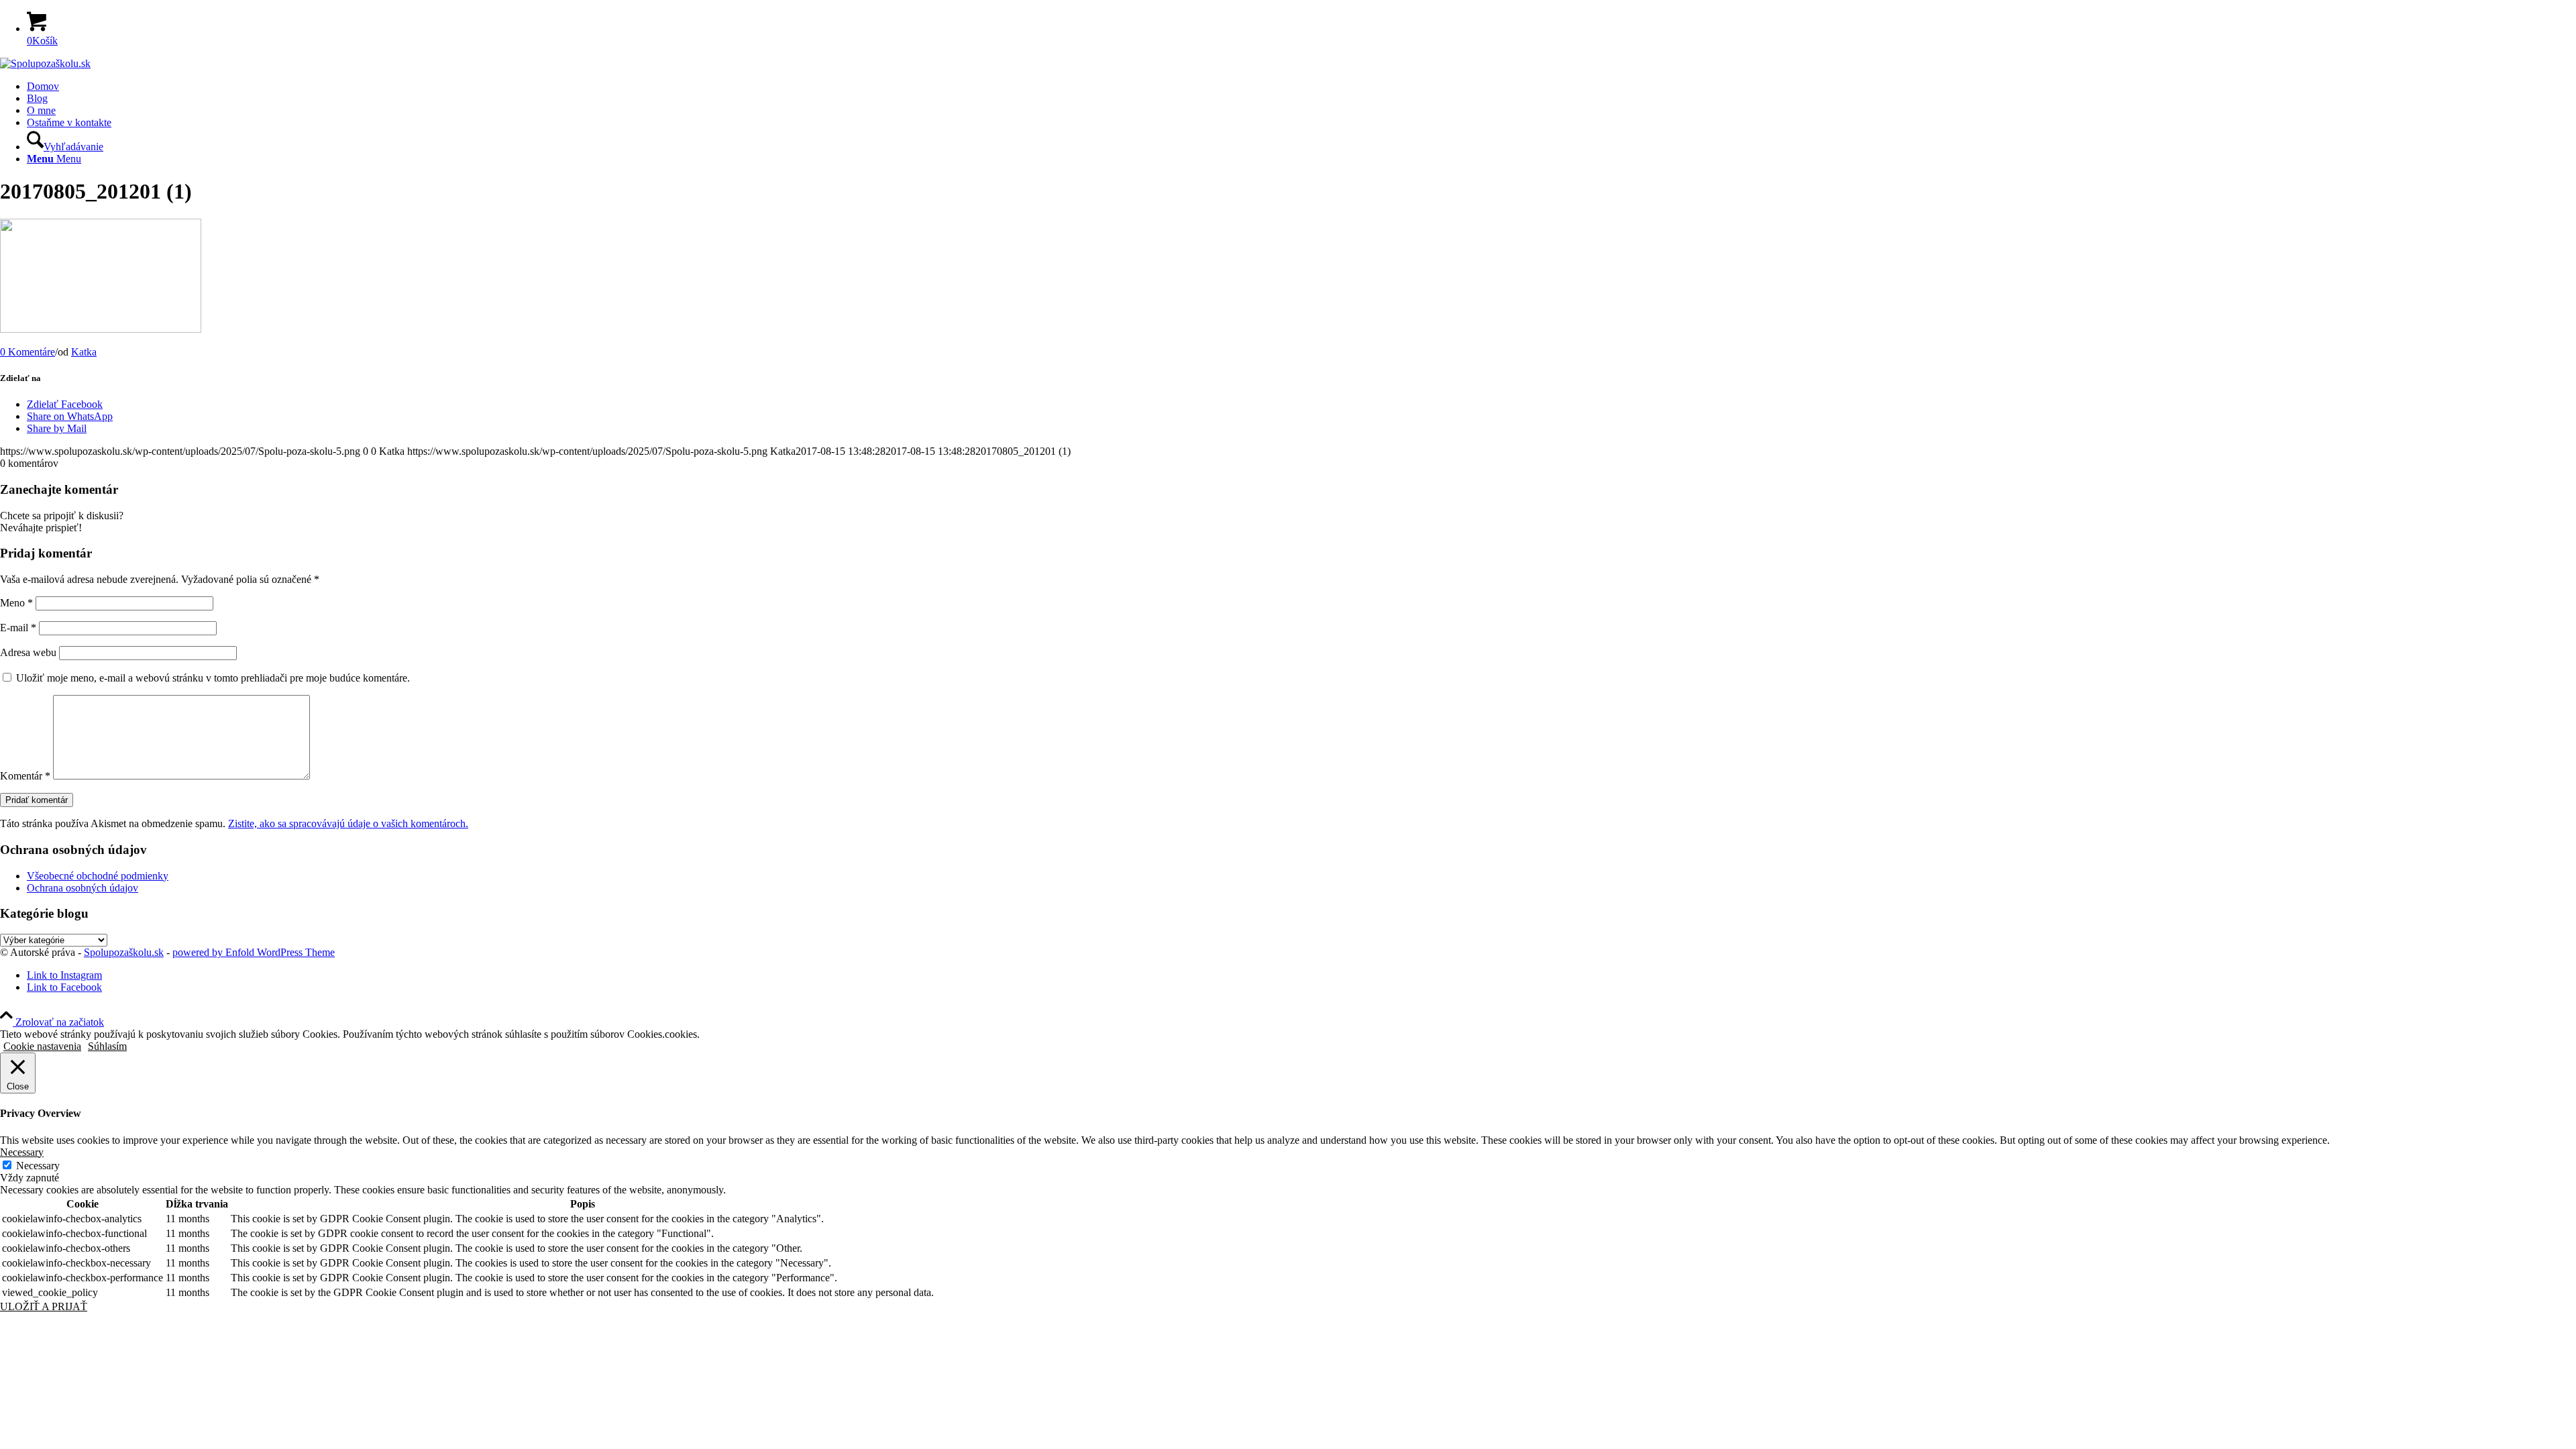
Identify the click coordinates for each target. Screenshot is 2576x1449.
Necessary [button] (22, 1152)
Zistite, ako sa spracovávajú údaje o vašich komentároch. (348, 823)
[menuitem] (1301, 87)
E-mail (18, 628)
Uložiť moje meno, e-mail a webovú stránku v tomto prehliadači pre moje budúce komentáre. (213, 678)
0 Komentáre (28, 352)
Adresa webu (28, 652)
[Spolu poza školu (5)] (45, 63)
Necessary (38, 1166)
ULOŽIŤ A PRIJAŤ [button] (44, 1306)
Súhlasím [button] (107, 1046)
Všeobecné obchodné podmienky (98, 876)
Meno (16, 603)
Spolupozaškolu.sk (124, 952)
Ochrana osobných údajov (83, 888)
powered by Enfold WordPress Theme (254, 952)
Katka (84, 352)
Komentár (25, 776)
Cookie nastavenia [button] (42, 1046)
